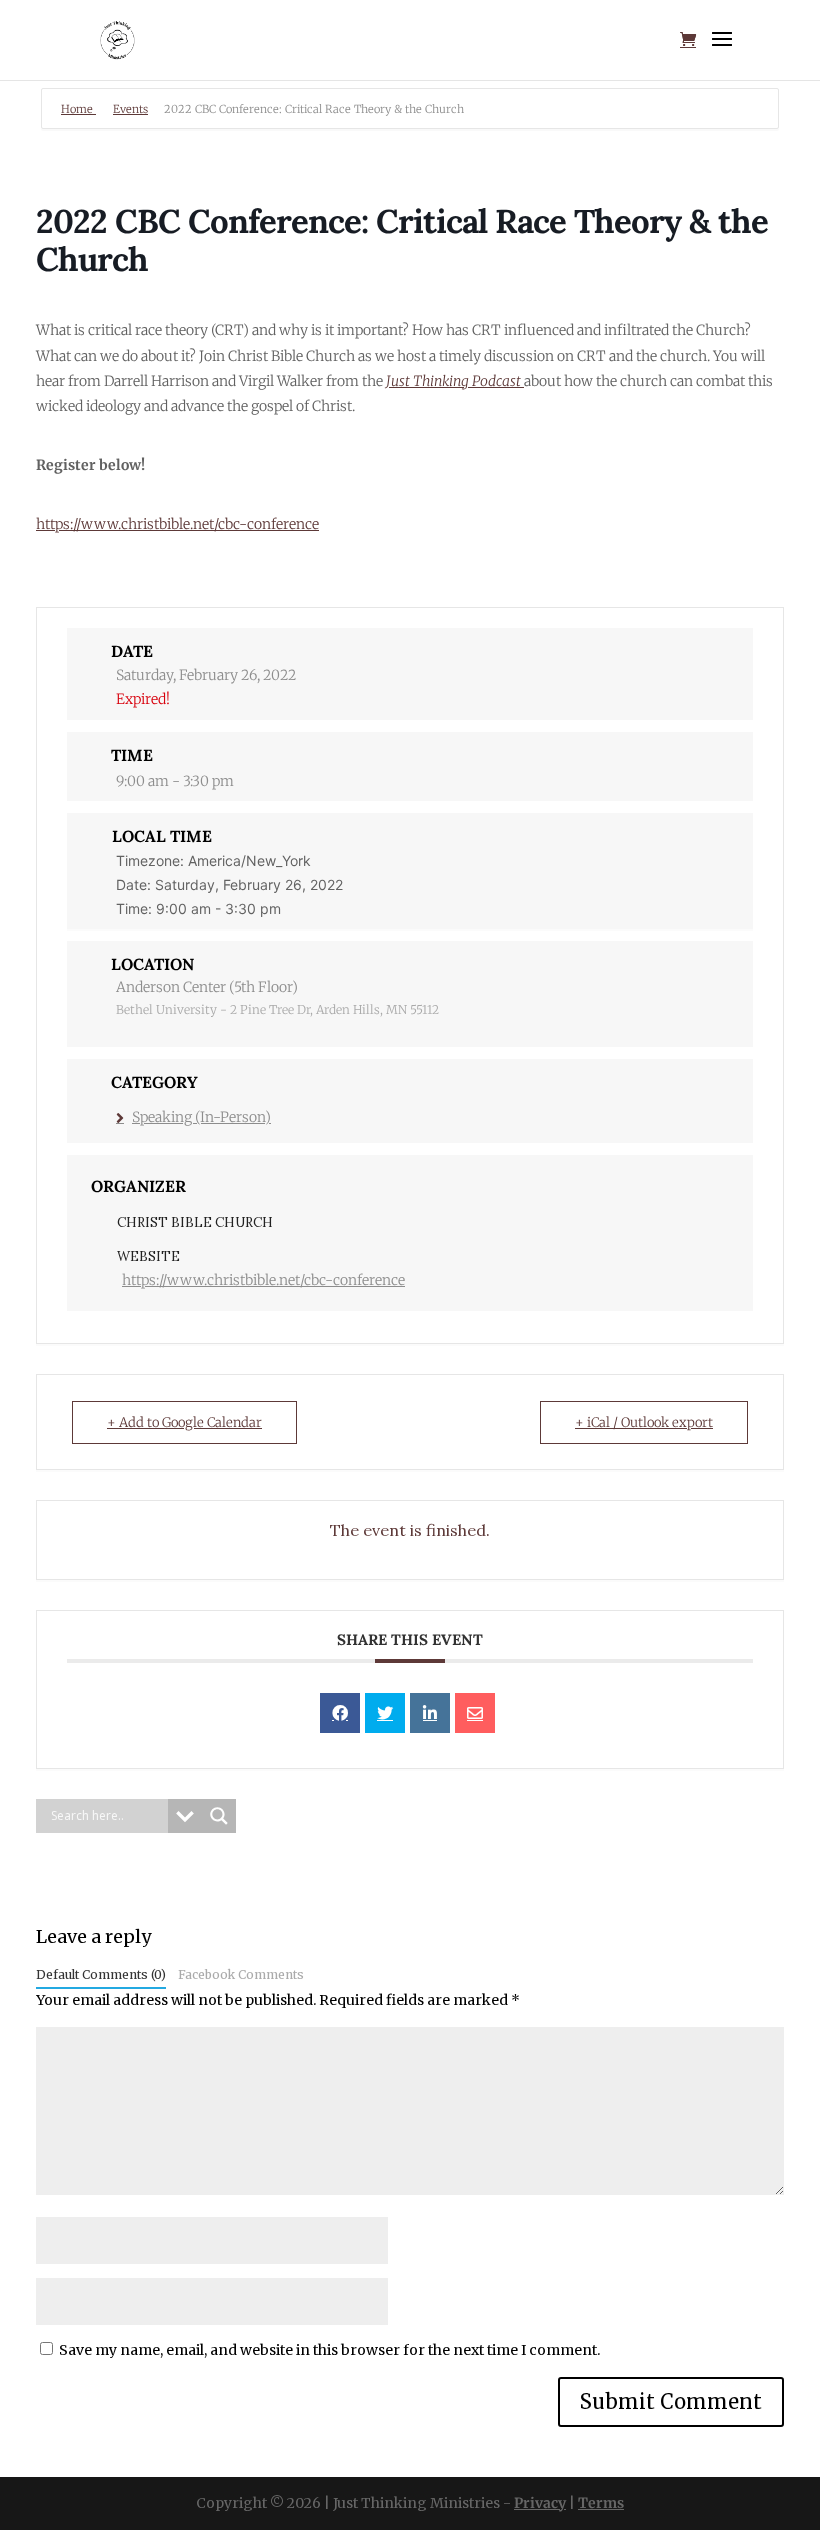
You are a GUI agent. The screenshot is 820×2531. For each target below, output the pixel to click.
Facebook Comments (241, 1974)
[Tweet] (385, 1713)
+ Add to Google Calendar (184, 1422)
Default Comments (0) (101, 1974)
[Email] (475, 1713)
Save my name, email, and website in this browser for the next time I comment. (329, 2350)
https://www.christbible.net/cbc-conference (177, 524)
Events (130, 109)
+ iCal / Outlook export (644, 1422)
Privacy (540, 2503)
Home (78, 109)
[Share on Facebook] (340, 1713)
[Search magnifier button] (219, 1816)
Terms (601, 2503)
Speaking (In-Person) (201, 1117)
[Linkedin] (430, 1713)
